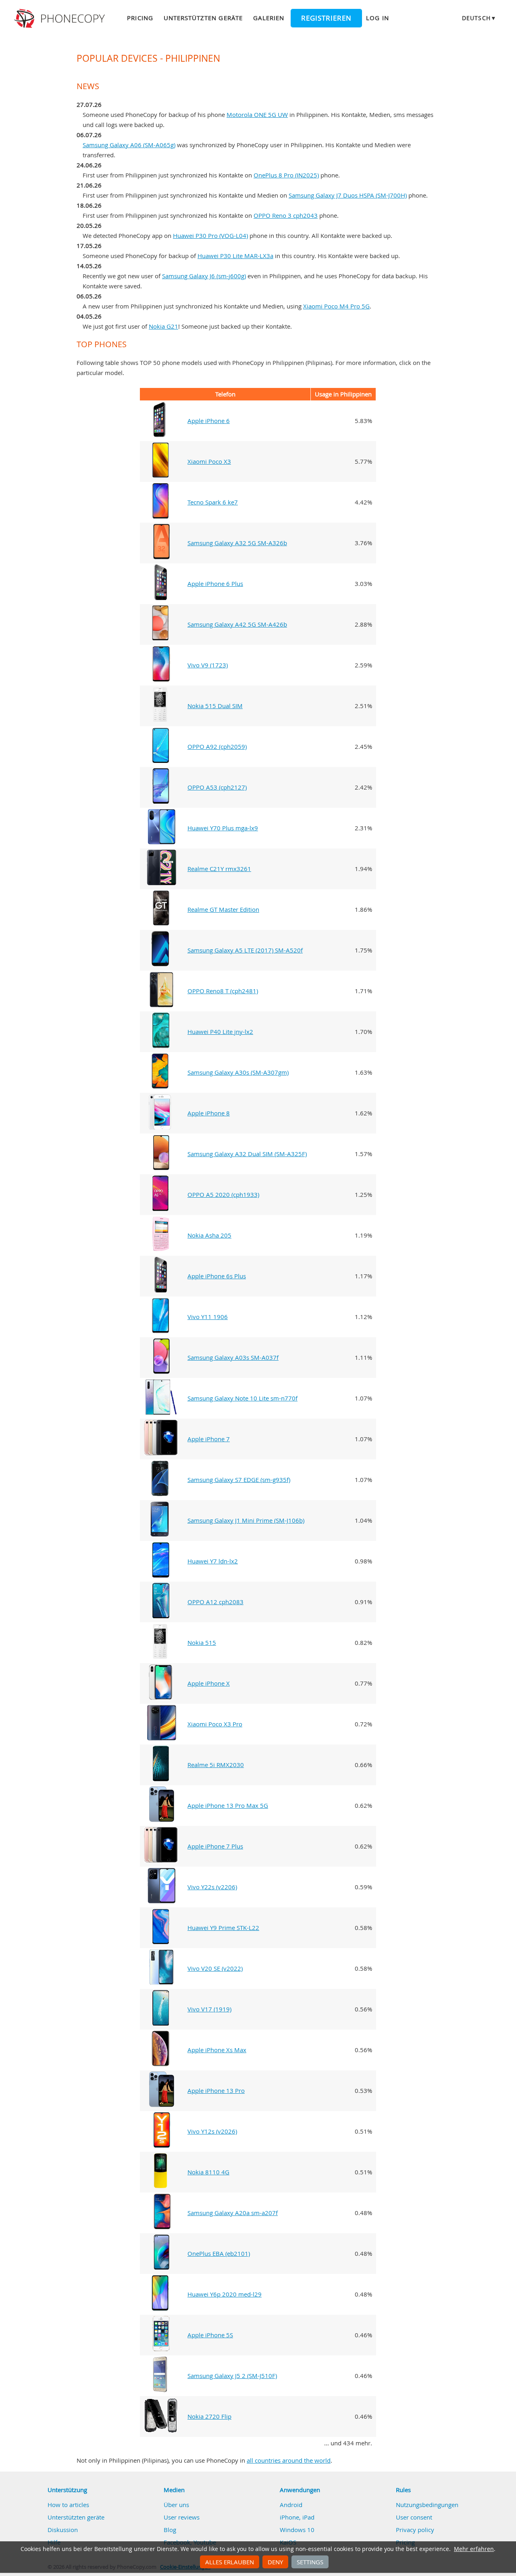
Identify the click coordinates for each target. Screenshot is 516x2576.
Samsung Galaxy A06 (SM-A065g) (129, 145)
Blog (170, 2530)
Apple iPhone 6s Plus (217, 1276)
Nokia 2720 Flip (209, 2416)
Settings (310, 2562)
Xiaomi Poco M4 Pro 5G (336, 306)
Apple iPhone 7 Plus (215, 1846)
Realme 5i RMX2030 (216, 1765)
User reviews (182, 2517)
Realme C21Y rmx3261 (219, 869)
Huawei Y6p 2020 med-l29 (225, 2294)
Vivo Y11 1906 (208, 1317)
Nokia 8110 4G (208, 2172)
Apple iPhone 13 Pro (216, 2090)
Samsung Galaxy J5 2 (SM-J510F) (232, 2376)
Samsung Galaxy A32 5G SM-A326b (237, 543)
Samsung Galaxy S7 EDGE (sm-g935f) (239, 1480)
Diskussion (63, 2530)
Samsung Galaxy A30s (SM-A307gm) (238, 1072)
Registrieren (326, 18)
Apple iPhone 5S (210, 2335)
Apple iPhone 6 (209, 421)
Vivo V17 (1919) (209, 2009)
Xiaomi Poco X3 (209, 461)
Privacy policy (415, 2530)
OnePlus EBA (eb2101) (219, 2253)
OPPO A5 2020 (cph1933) (223, 1194)
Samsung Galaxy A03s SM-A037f (233, 1357)
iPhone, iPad (297, 2517)
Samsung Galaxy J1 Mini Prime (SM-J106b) (246, 1520)
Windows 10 (297, 2530)
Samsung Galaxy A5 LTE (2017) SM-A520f (245, 950)
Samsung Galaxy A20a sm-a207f (233, 2213)
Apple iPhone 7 (209, 1439)
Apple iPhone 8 (209, 1113)
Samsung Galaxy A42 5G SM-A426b (237, 624)
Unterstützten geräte (203, 18)
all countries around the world (289, 2460)
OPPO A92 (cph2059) (217, 746)
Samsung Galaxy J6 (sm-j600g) (204, 276)
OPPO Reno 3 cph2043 (286, 215)
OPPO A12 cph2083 (215, 1602)
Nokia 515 (202, 1642)
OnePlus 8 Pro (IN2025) (286, 175)
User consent (414, 2517)
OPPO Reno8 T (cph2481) (223, 991)
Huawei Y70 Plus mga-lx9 (223, 828)
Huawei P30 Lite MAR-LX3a (235, 256)
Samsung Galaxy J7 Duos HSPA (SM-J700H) (348, 195)
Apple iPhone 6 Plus (215, 584)
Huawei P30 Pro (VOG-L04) (210, 236)
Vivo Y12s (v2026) (212, 2131)
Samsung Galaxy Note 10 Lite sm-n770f (242, 1398)
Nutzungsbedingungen (427, 2505)
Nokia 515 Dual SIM (215, 706)
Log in (377, 18)
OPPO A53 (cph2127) (217, 787)
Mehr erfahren (474, 2549)
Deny (275, 2562)
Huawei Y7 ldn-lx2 (213, 1561)
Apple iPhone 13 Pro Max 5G (228, 1805)
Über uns (176, 2505)
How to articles (68, 2505)
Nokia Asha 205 (209, 1235)
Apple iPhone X (209, 1683)
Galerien (269, 18)
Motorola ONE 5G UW (257, 115)
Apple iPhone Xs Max (217, 2050)
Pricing (140, 18)
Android (291, 2505)
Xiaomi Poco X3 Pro (215, 1724)
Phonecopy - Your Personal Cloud (61, 19)
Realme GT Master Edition (223, 909)
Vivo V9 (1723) (208, 665)
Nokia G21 (163, 326)
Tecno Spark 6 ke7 (213, 502)
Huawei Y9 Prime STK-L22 (223, 1928)
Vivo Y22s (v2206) (212, 1887)
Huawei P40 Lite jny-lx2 (220, 1032)
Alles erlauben (230, 2562)
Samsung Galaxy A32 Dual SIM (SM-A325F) (247, 1154)
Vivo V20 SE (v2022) (215, 1968)
